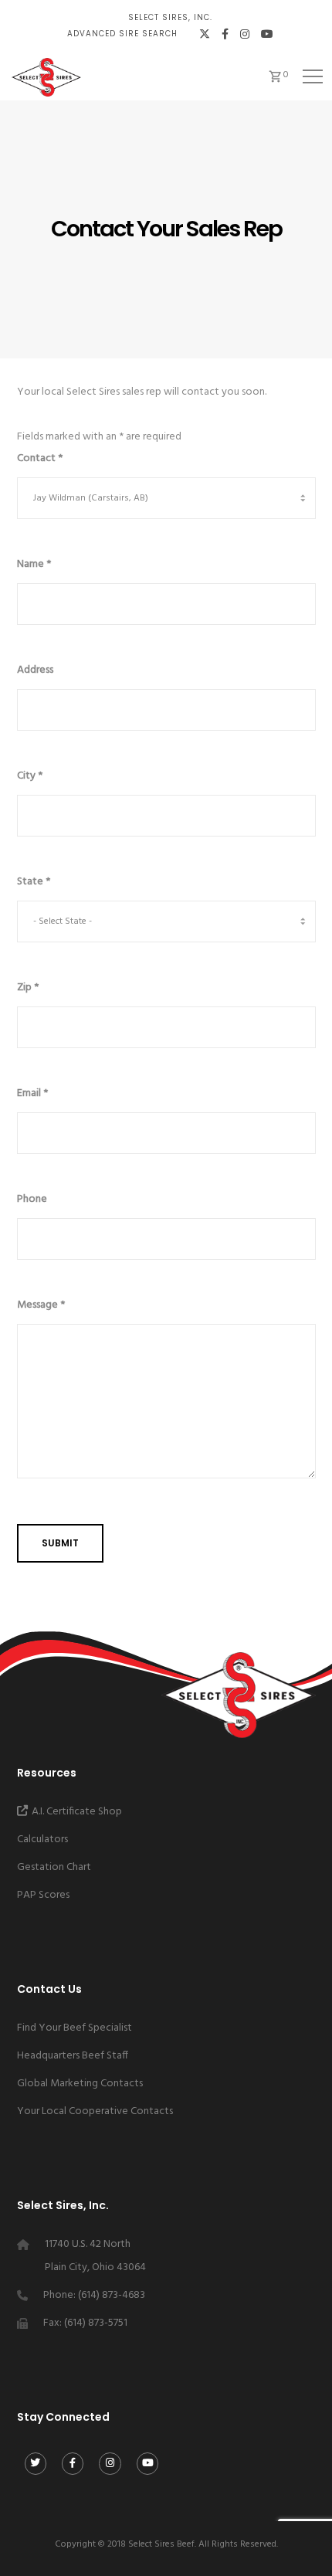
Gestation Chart (54, 1867)
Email (32, 1093)
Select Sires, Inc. (170, 17)
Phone (32, 1199)
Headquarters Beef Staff (73, 2056)
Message (41, 1305)
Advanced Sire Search (122, 34)
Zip (28, 988)
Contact (40, 458)
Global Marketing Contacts (80, 2084)
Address (35, 670)
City (30, 776)
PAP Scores (43, 1895)
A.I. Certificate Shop (77, 1812)
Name (34, 564)
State (34, 882)
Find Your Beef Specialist (75, 2028)
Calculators (42, 1840)
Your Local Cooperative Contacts (95, 2111)
